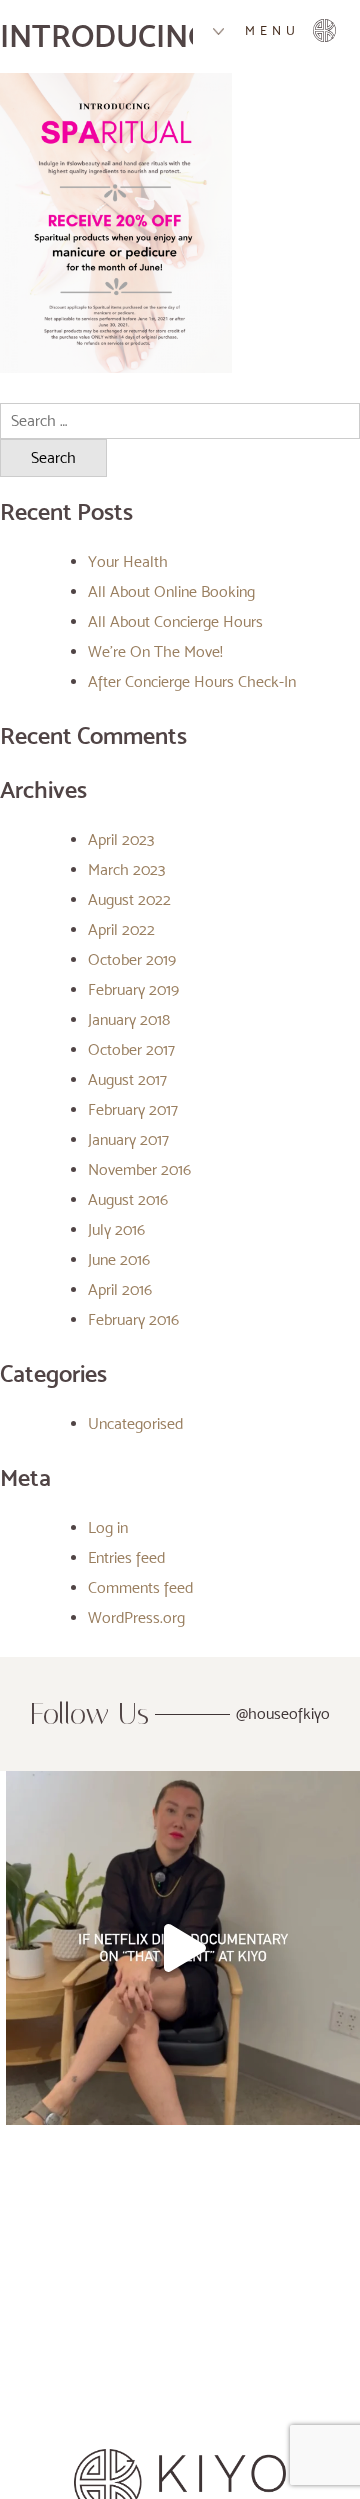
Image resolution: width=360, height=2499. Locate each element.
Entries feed (126, 1557)
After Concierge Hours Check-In (192, 681)
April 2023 (121, 839)
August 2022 (129, 899)
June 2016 (119, 1259)
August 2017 (127, 1079)
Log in (108, 1527)
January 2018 (129, 1019)
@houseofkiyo (283, 1713)
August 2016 (128, 1199)
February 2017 (133, 1109)
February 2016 (133, 1319)
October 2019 (132, 959)
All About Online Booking (171, 591)
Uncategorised (135, 1423)
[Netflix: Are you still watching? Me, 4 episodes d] (183, 1948)
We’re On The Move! (155, 651)
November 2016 (139, 1169)
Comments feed (140, 1587)
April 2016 (120, 1289)
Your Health (128, 561)
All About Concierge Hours (175, 621)
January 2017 (128, 1139)
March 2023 (126, 869)
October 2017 (131, 1049)
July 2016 (116, 1229)
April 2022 (121, 929)
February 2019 (133, 989)
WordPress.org (136, 1617)
